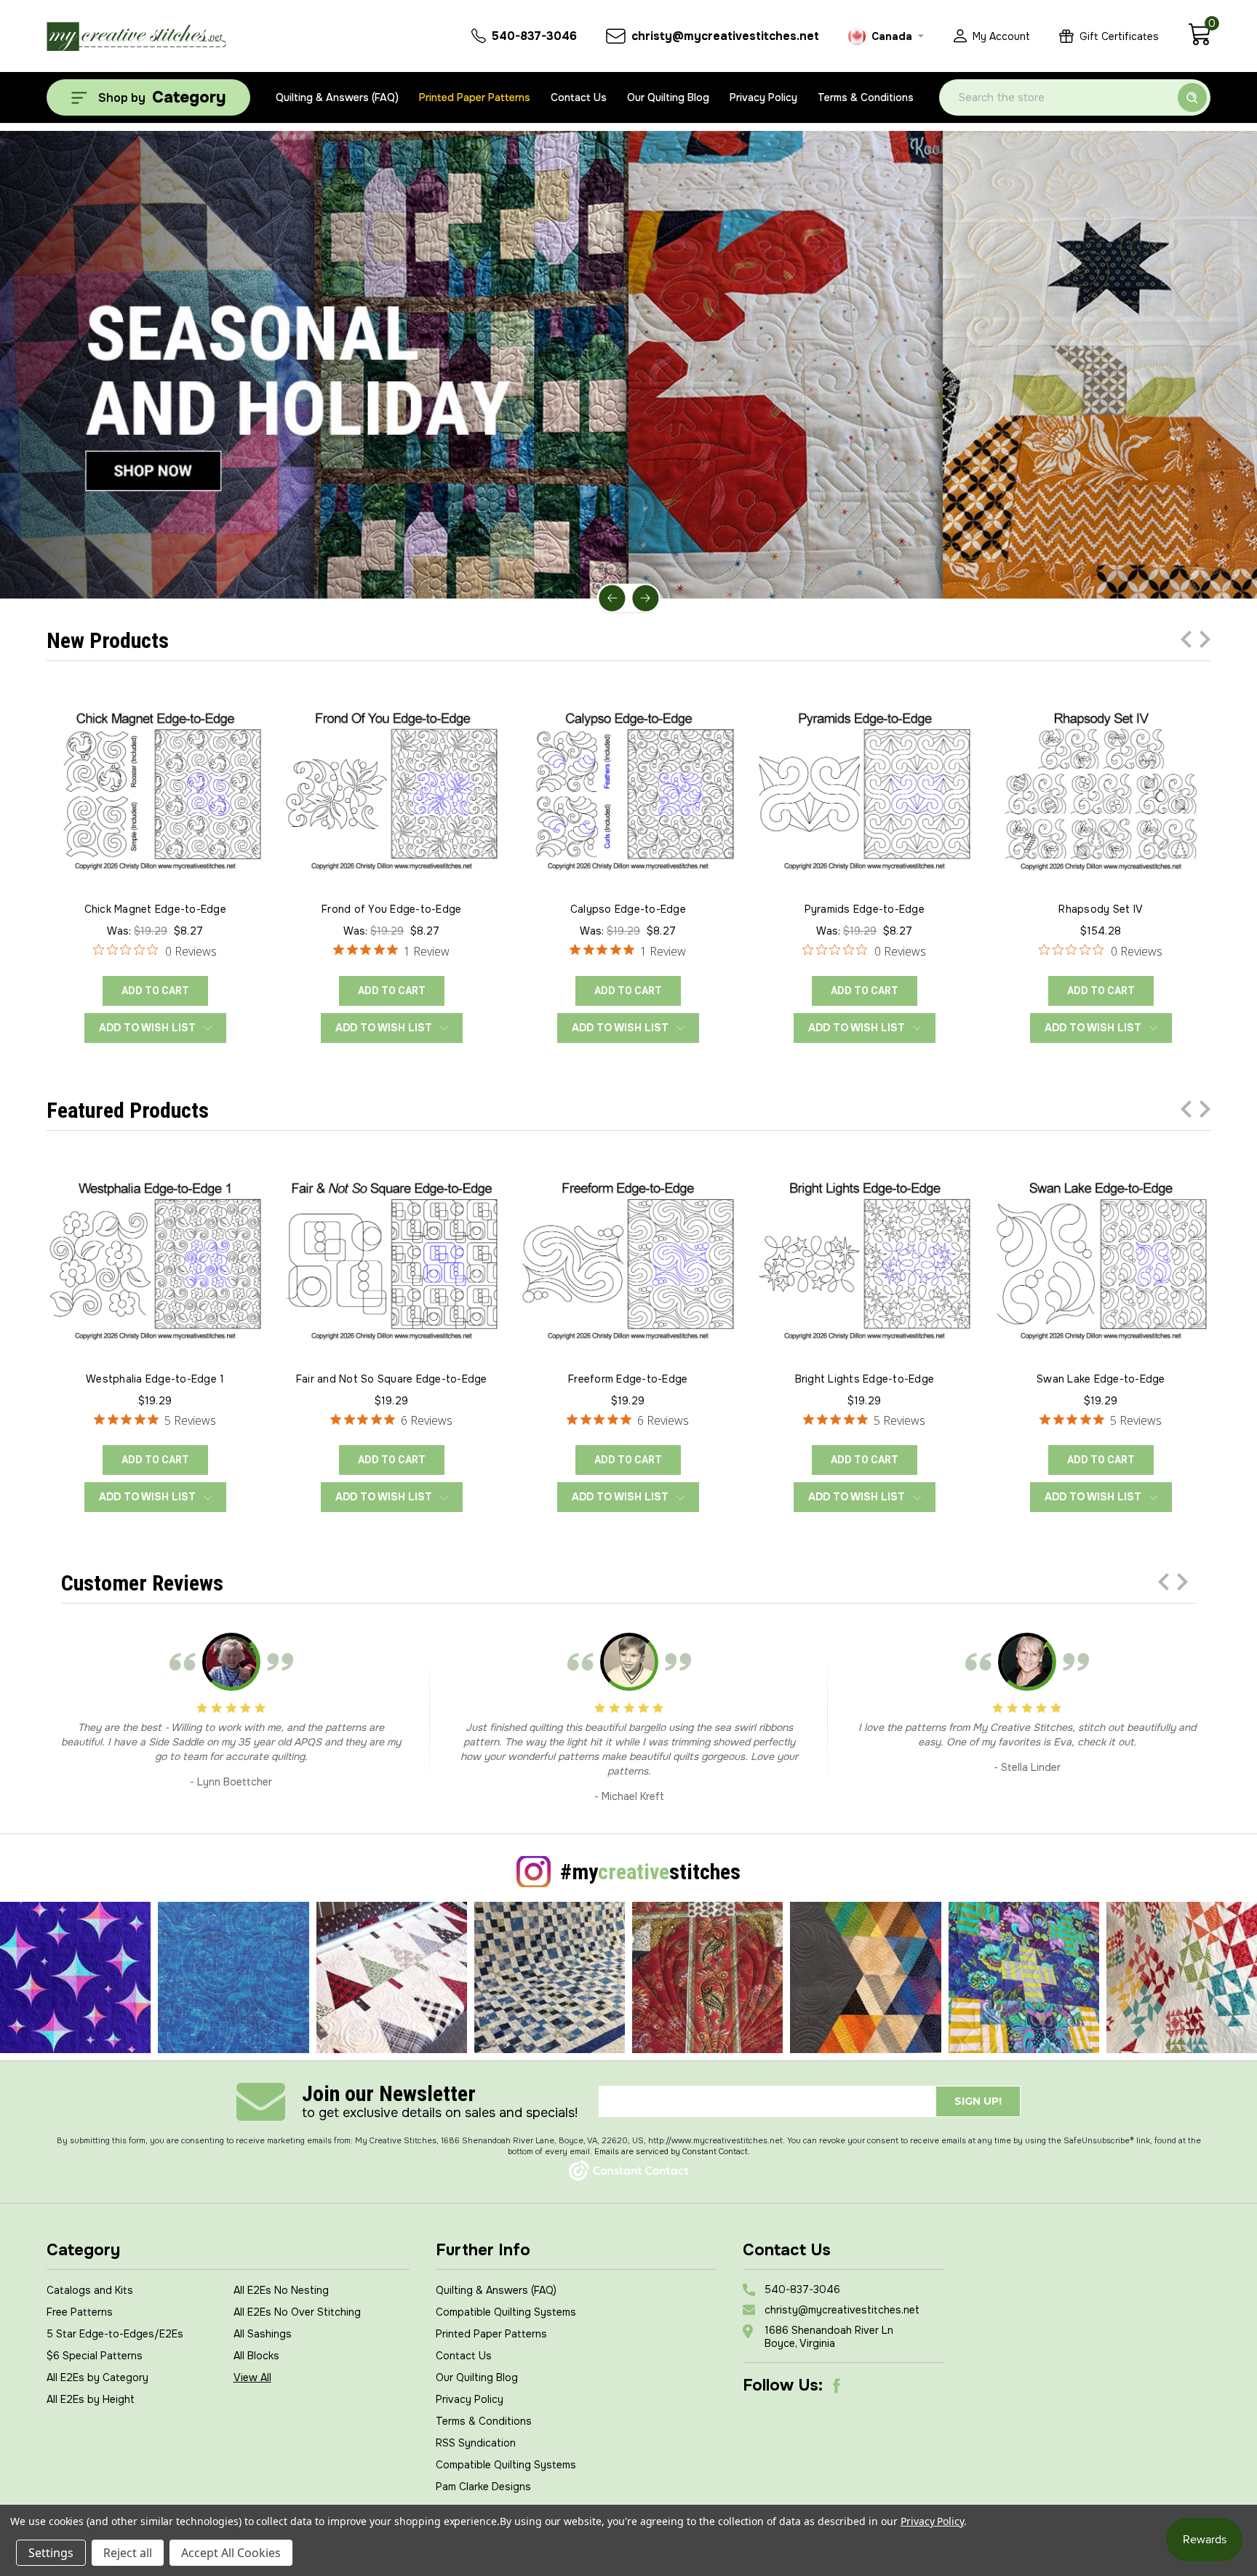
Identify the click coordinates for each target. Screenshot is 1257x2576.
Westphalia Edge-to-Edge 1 (155, 1379)
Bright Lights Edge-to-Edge (865, 1379)
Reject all (128, 2553)
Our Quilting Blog (668, 97)
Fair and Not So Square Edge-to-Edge (392, 1379)
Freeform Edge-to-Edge (628, 1379)
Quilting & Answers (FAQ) (337, 97)
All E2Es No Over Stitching (297, 2312)
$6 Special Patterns (95, 2356)
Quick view (155, 788)
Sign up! (978, 2101)
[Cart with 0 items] (1199, 42)
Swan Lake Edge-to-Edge (1101, 1379)
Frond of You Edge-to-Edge (391, 909)
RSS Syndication (476, 2443)
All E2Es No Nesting (281, 2290)
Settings (51, 2553)
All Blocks (256, 2356)
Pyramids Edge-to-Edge (865, 909)
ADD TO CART (155, 991)
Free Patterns (80, 2312)
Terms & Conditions (866, 97)
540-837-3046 (802, 2289)
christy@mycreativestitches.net (842, 2310)
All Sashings (263, 2334)
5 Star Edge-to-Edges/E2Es (115, 2334)
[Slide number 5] (628, 365)
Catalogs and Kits (90, 2290)
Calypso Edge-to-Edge (628, 909)
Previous (612, 598)
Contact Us (579, 97)
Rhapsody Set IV (1101, 909)
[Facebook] (837, 2385)
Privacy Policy (763, 97)
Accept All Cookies (231, 2553)
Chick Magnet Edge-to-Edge (155, 909)
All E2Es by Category (97, 2377)
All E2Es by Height (91, 2399)
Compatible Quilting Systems (506, 2312)
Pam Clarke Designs (483, 2487)
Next (645, 598)
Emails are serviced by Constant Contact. (672, 2151)
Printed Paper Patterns (475, 97)
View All (252, 2377)
